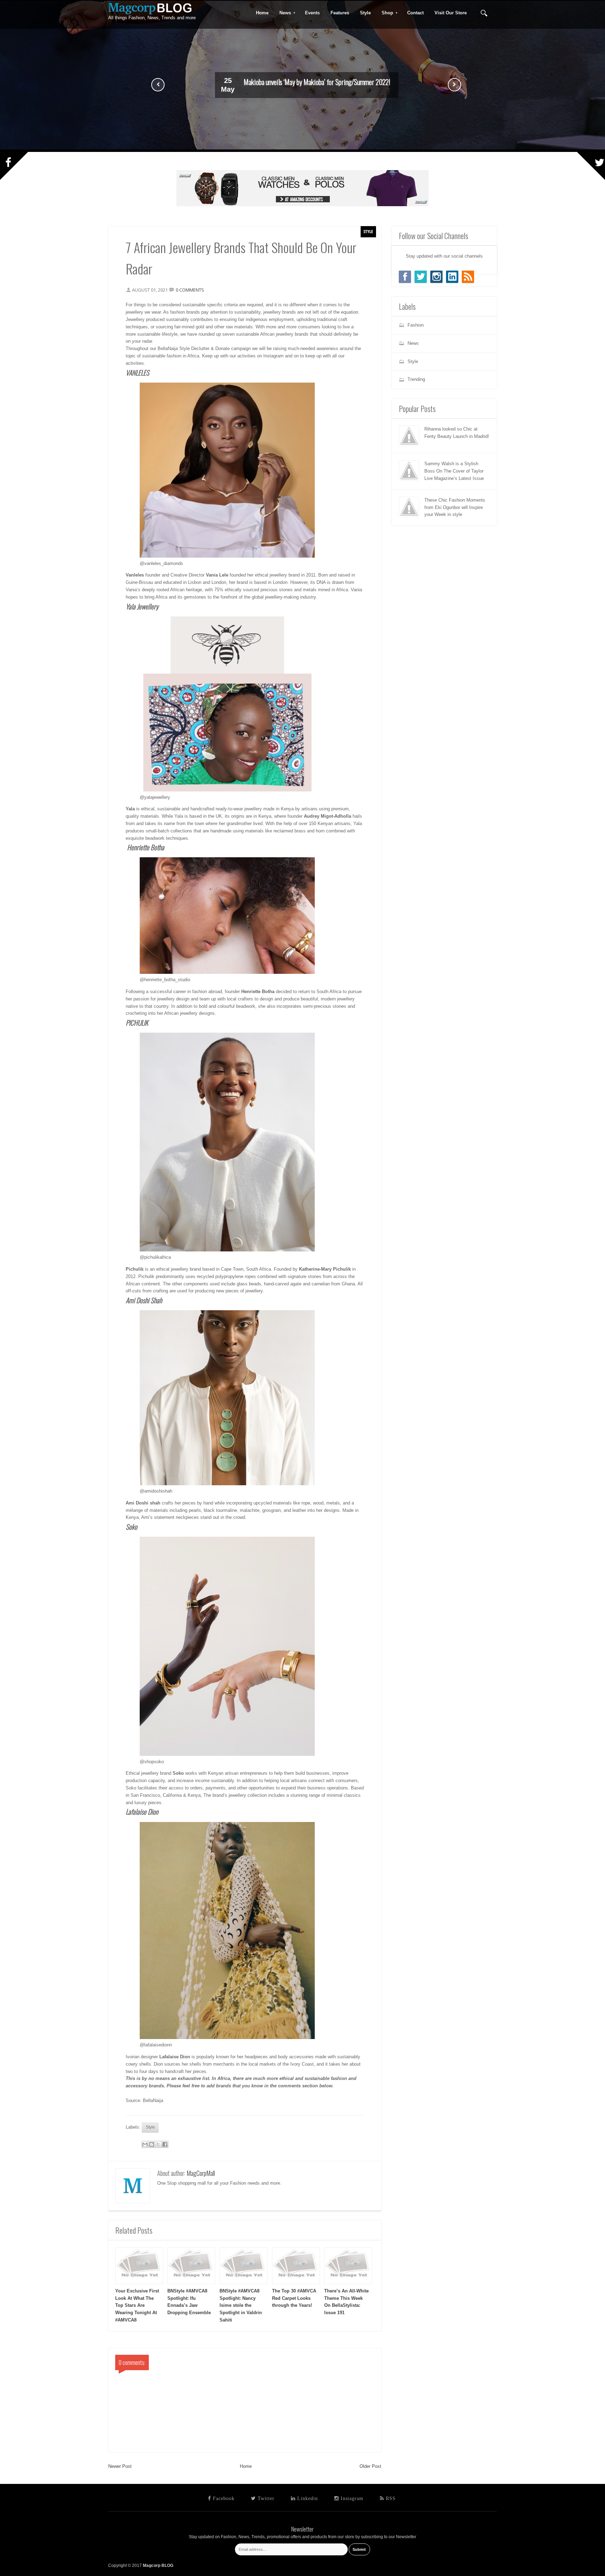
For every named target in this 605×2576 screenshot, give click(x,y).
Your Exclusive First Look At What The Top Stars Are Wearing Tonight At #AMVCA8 (137, 2305)
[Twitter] (421, 277)
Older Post (370, 2466)
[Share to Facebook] (165, 2144)
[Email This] (145, 2144)
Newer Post (120, 2466)
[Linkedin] (452, 277)
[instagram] (436, 277)
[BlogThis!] (152, 2144)
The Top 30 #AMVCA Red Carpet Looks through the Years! (294, 2298)
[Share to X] (158, 2144)
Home (246, 2466)
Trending (416, 379)
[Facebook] (405, 277)
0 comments (190, 290)
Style (368, 231)
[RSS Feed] (468, 277)
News (283, 13)
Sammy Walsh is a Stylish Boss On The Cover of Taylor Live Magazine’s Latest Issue (454, 471)
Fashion (416, 325)
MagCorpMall (201, 2173)
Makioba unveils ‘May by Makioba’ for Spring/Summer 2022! (317, 82)
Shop (385, 13)
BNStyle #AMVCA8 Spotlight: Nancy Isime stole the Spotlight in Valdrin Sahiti (241, 2305)
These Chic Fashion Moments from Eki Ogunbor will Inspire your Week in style (455, 507)
